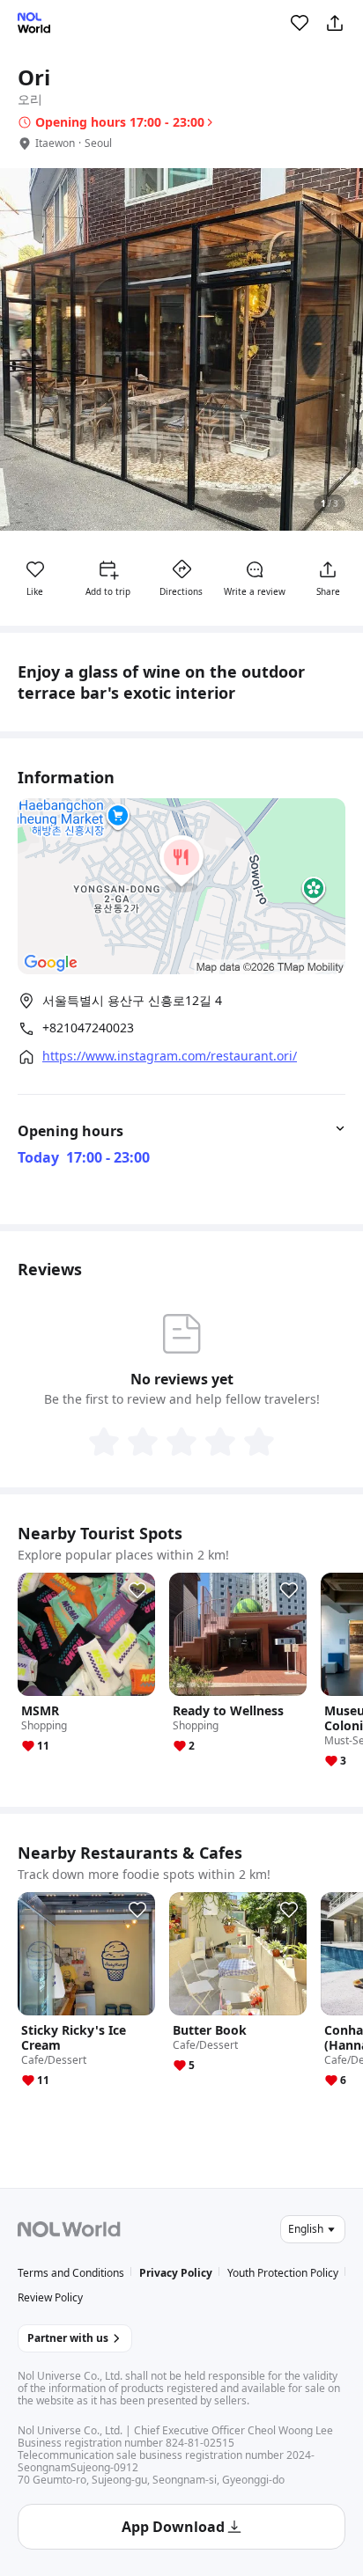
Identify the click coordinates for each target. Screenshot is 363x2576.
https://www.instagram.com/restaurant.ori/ (170, 1056)
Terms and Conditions (71, 2273)
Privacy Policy (176, 2273)
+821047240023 (88, 1028)
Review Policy (50, 2297)
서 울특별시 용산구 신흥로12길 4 (132, 1000)
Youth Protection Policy (283, 2273)
